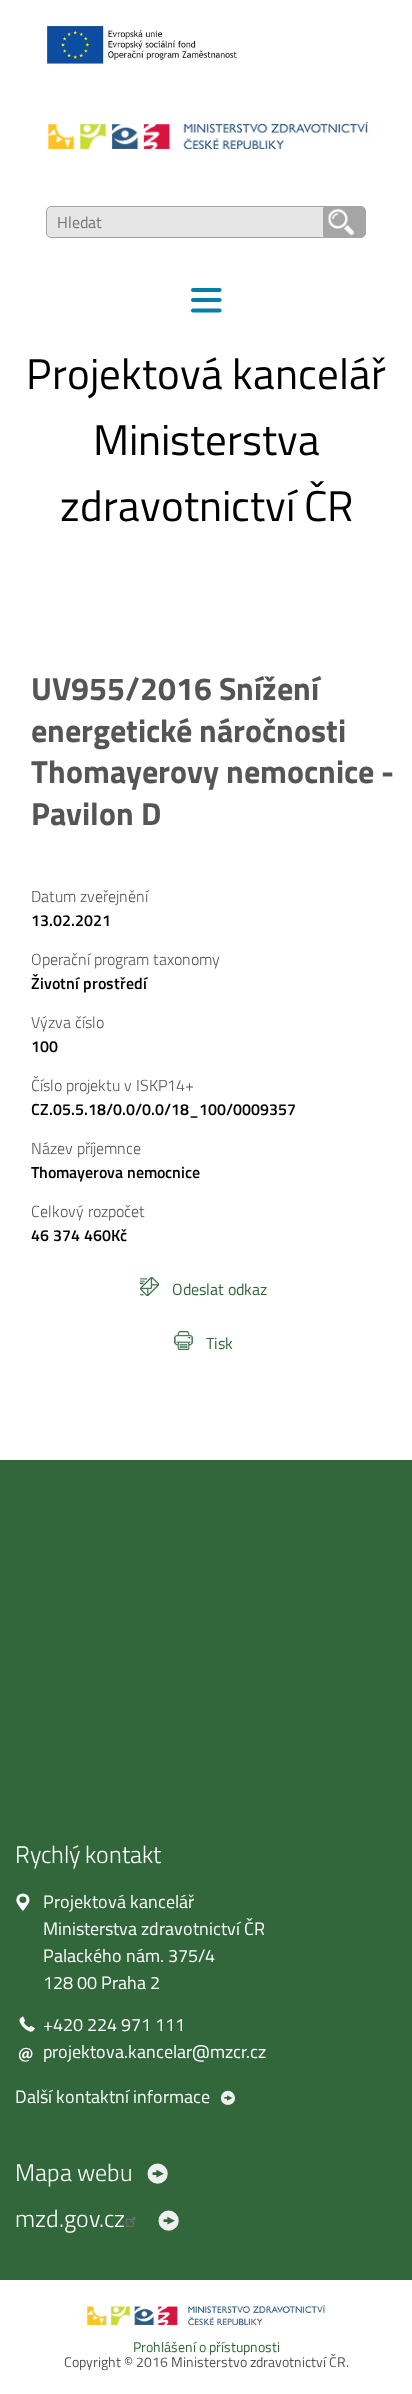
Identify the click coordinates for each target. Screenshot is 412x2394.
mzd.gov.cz (70, 2218)
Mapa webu (74, 2172)
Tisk (219, 1343)
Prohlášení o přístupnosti (206, 2347)
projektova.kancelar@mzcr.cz (154, 2051)
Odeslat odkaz (219, 1289)
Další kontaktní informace (112, 2096)
